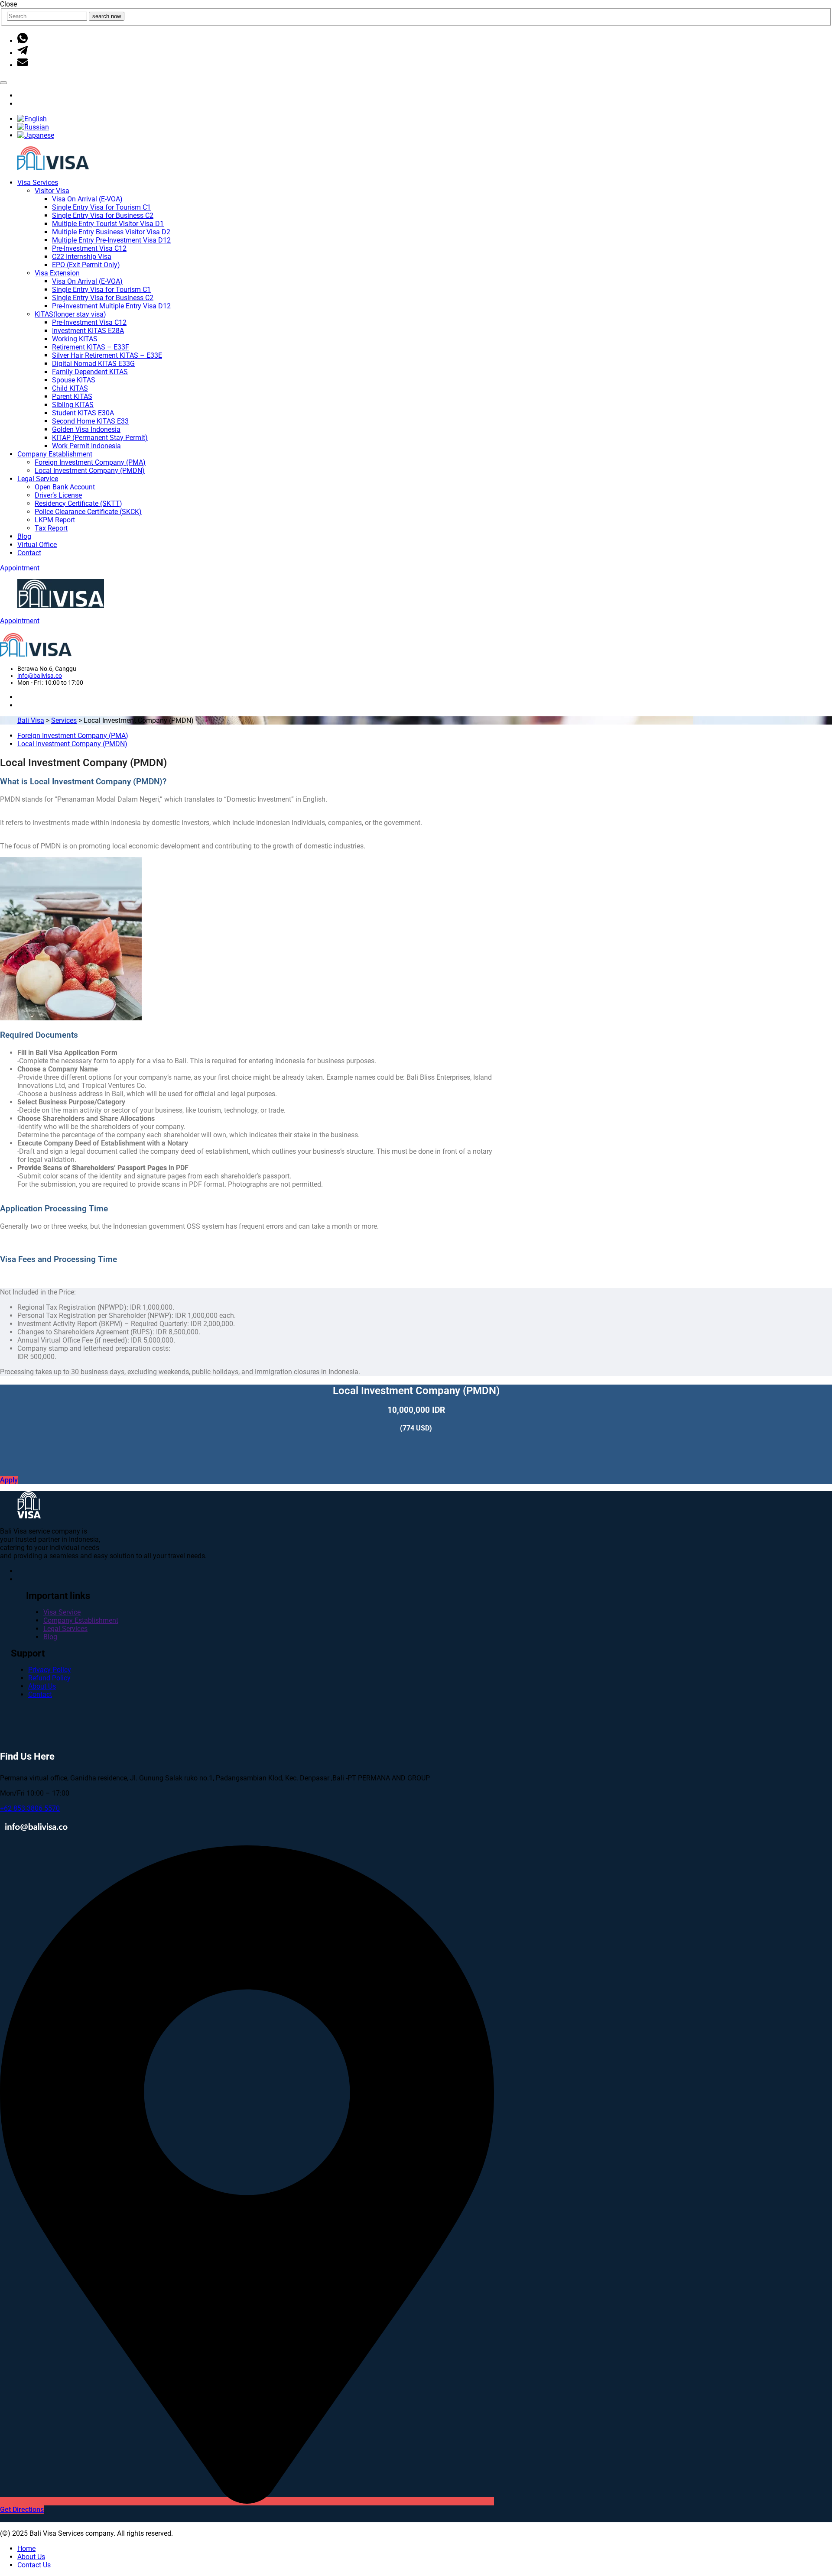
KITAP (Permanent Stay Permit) (100, 438)
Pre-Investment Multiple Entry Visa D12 (111, 306)
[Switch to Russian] (33, 127)
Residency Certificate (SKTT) (78, 503)
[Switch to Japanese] (36, 135)
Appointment (20, 568)
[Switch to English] (32, 119)
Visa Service (62, 1612)
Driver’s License (58, 495)
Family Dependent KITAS (90, 372)
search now (107, 16)
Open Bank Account (65, 487)
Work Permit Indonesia (86, 446)
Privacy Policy (50, 1670)
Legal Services (65, 1629)
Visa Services (38, 183)
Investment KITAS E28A (88, 331)
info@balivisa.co (40, 676)
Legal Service (38, 479)
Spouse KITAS (74, 380)
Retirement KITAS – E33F (91, 347)
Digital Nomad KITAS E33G (93, 364)
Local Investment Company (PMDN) (90, 471)
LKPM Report (55, 520)
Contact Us (34, 2565)
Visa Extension (57, 273)
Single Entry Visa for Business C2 (103, 215)
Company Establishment (55, 454)
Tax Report (51, 528)
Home (26, 2548)
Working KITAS (75, 339)
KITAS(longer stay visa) (70, 314)
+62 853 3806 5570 (30, 1808)
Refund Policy (49, 1678)
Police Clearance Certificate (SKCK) (88, 512)
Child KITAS (70, 388)
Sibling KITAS (73, 405)
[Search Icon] (3, 83)
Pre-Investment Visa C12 (89, 248)
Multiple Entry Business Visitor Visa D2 (111, 232)
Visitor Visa (52, 191)
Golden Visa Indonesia (86, 429)
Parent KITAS (72, 396)
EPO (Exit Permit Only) (86, 265)
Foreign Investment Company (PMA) (90, 462)
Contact (29, 553)
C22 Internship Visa (82, 257)
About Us (42, 1686)
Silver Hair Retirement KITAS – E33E (107, 355)
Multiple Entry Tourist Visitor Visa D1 (108, 224)
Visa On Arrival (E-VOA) (87, 199)
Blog (24, 536)
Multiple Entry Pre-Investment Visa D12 (111, 240)
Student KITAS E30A (83, 413)
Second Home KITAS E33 (90, 421)
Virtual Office (37, 545)
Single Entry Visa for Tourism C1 (101, 207)
